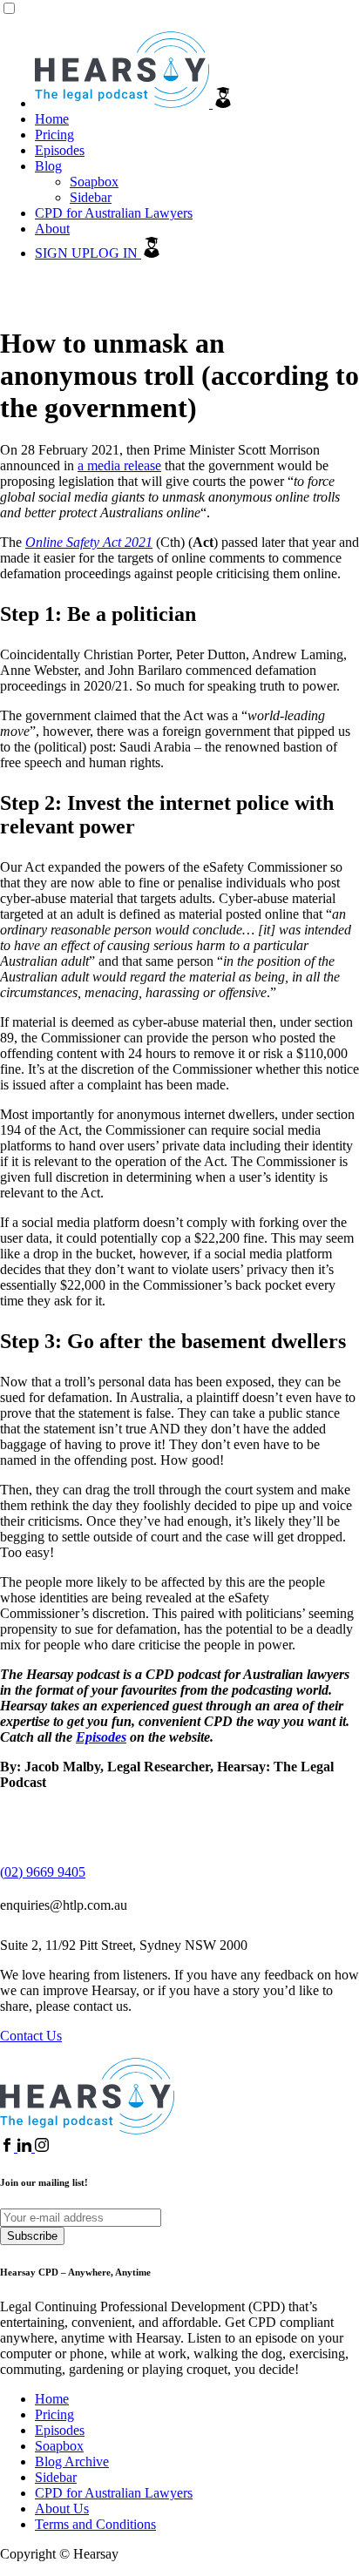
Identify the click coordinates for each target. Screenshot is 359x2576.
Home (52, 119)
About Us (62, 2509)
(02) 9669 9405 (43, 1872)
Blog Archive (72, 2461)
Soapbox (94, 182)
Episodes (60, 150)
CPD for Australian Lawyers (114, 213)
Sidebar (91, 197)
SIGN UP (62, 253)
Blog (48, 166)
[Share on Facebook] (9, 2147)
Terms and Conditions (95, 2524)
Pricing (54, 135)
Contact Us (31, 2036)
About (52, 229)
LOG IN (115, 253)
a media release (119, 465)
